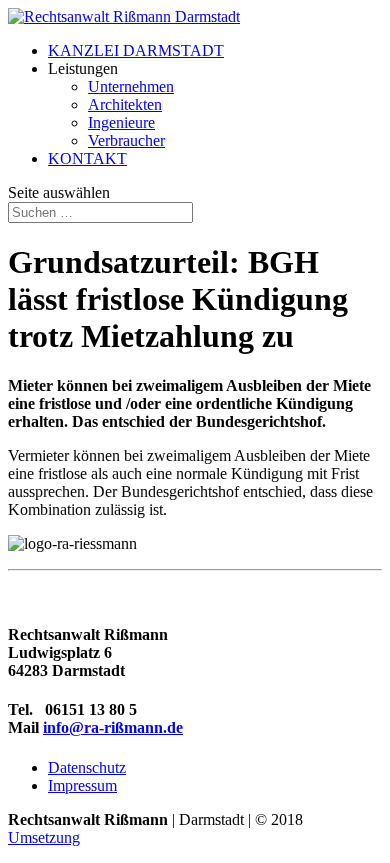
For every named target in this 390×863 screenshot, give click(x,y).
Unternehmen (131, 86)
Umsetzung (44, 837)
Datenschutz (87, 767)
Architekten (125, 104)
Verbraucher (126, 140)
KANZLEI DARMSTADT (136, 50)
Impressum (82, 785)
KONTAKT (87, 158)
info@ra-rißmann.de (113, 727)
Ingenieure (121, 122)
